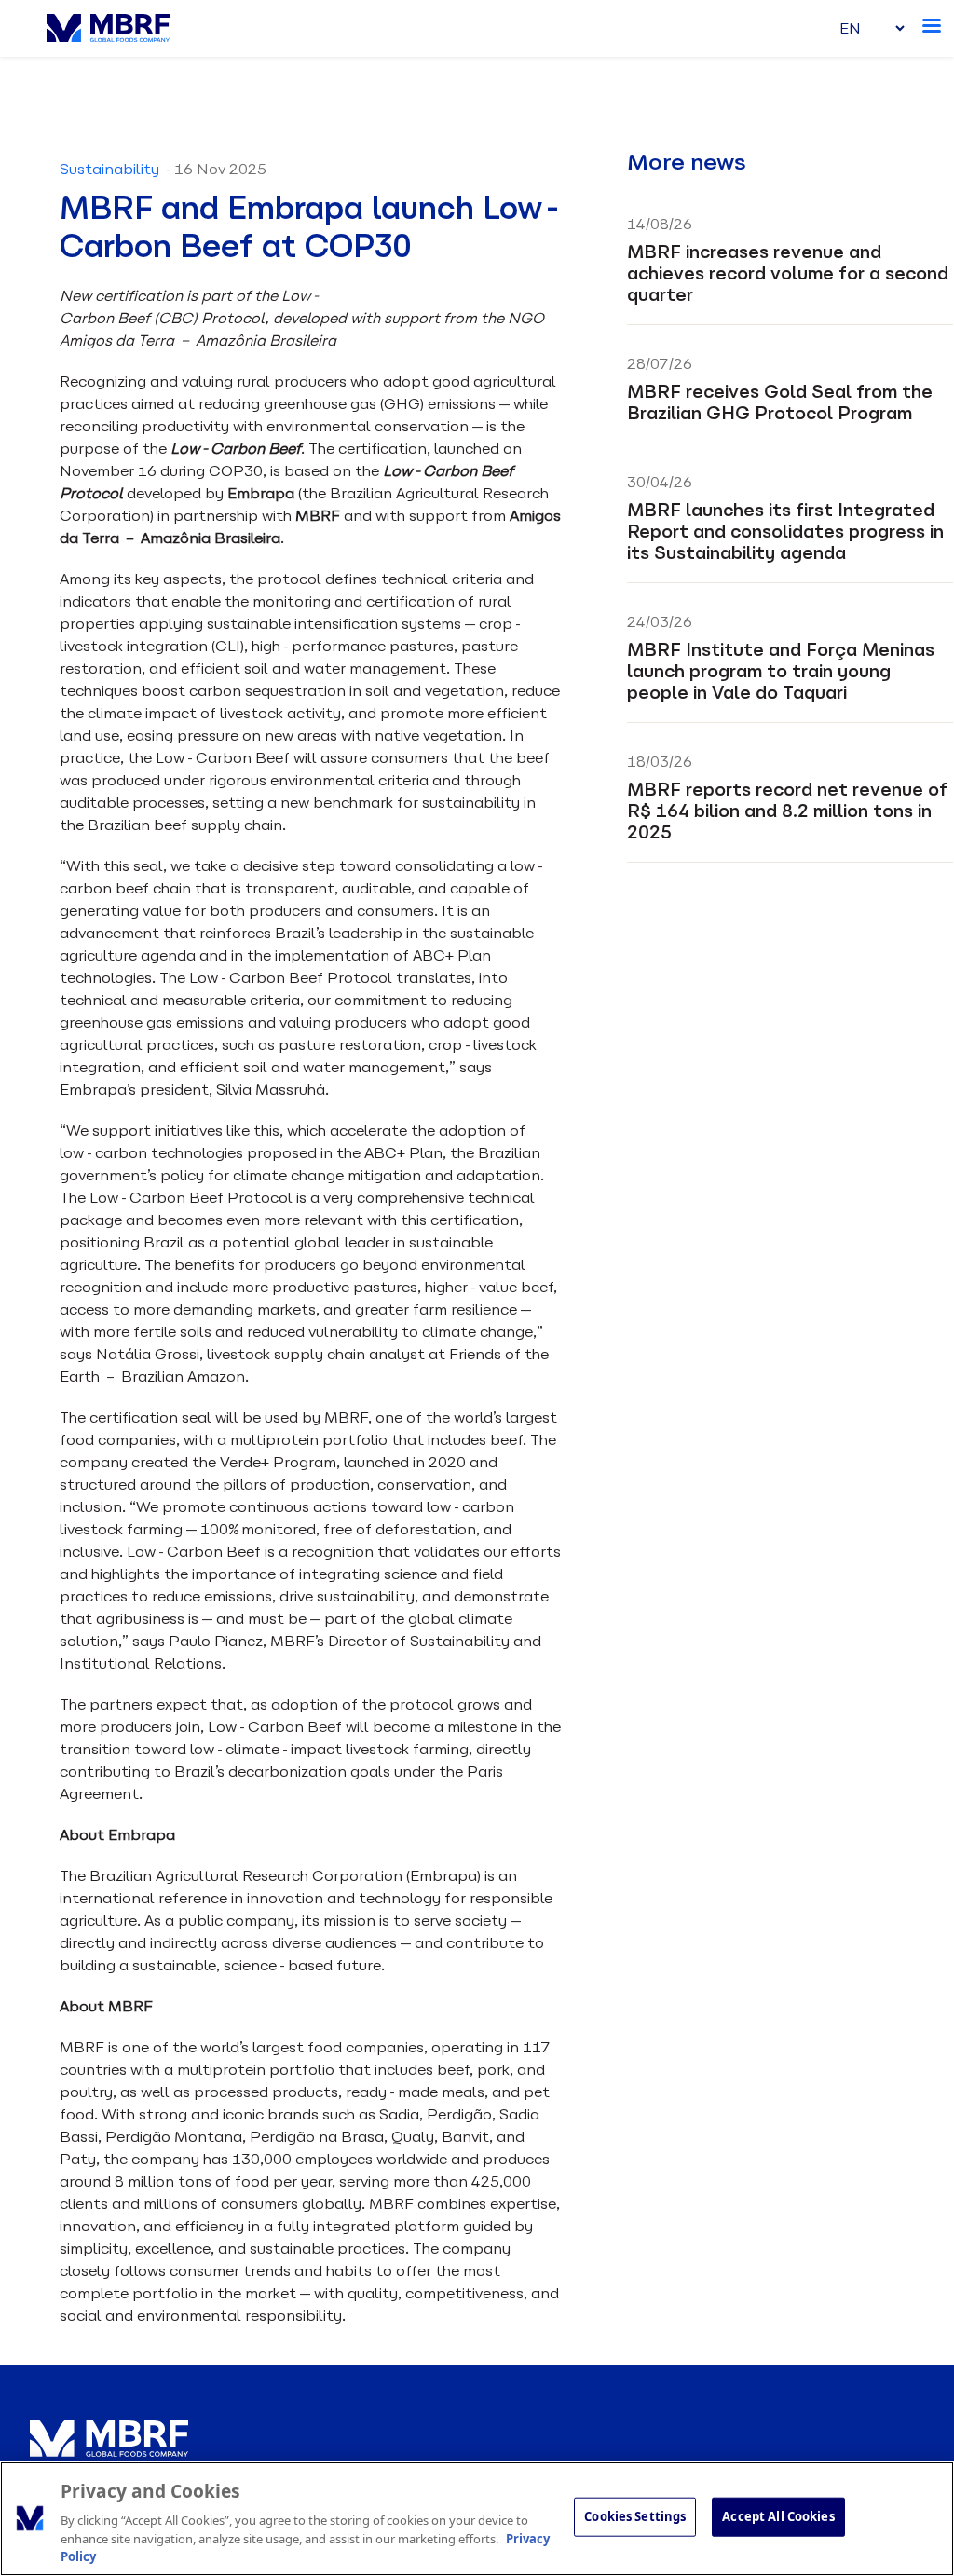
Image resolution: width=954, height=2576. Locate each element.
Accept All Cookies (778, 2516)
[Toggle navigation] (934, 22)
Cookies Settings (635, 2516)
